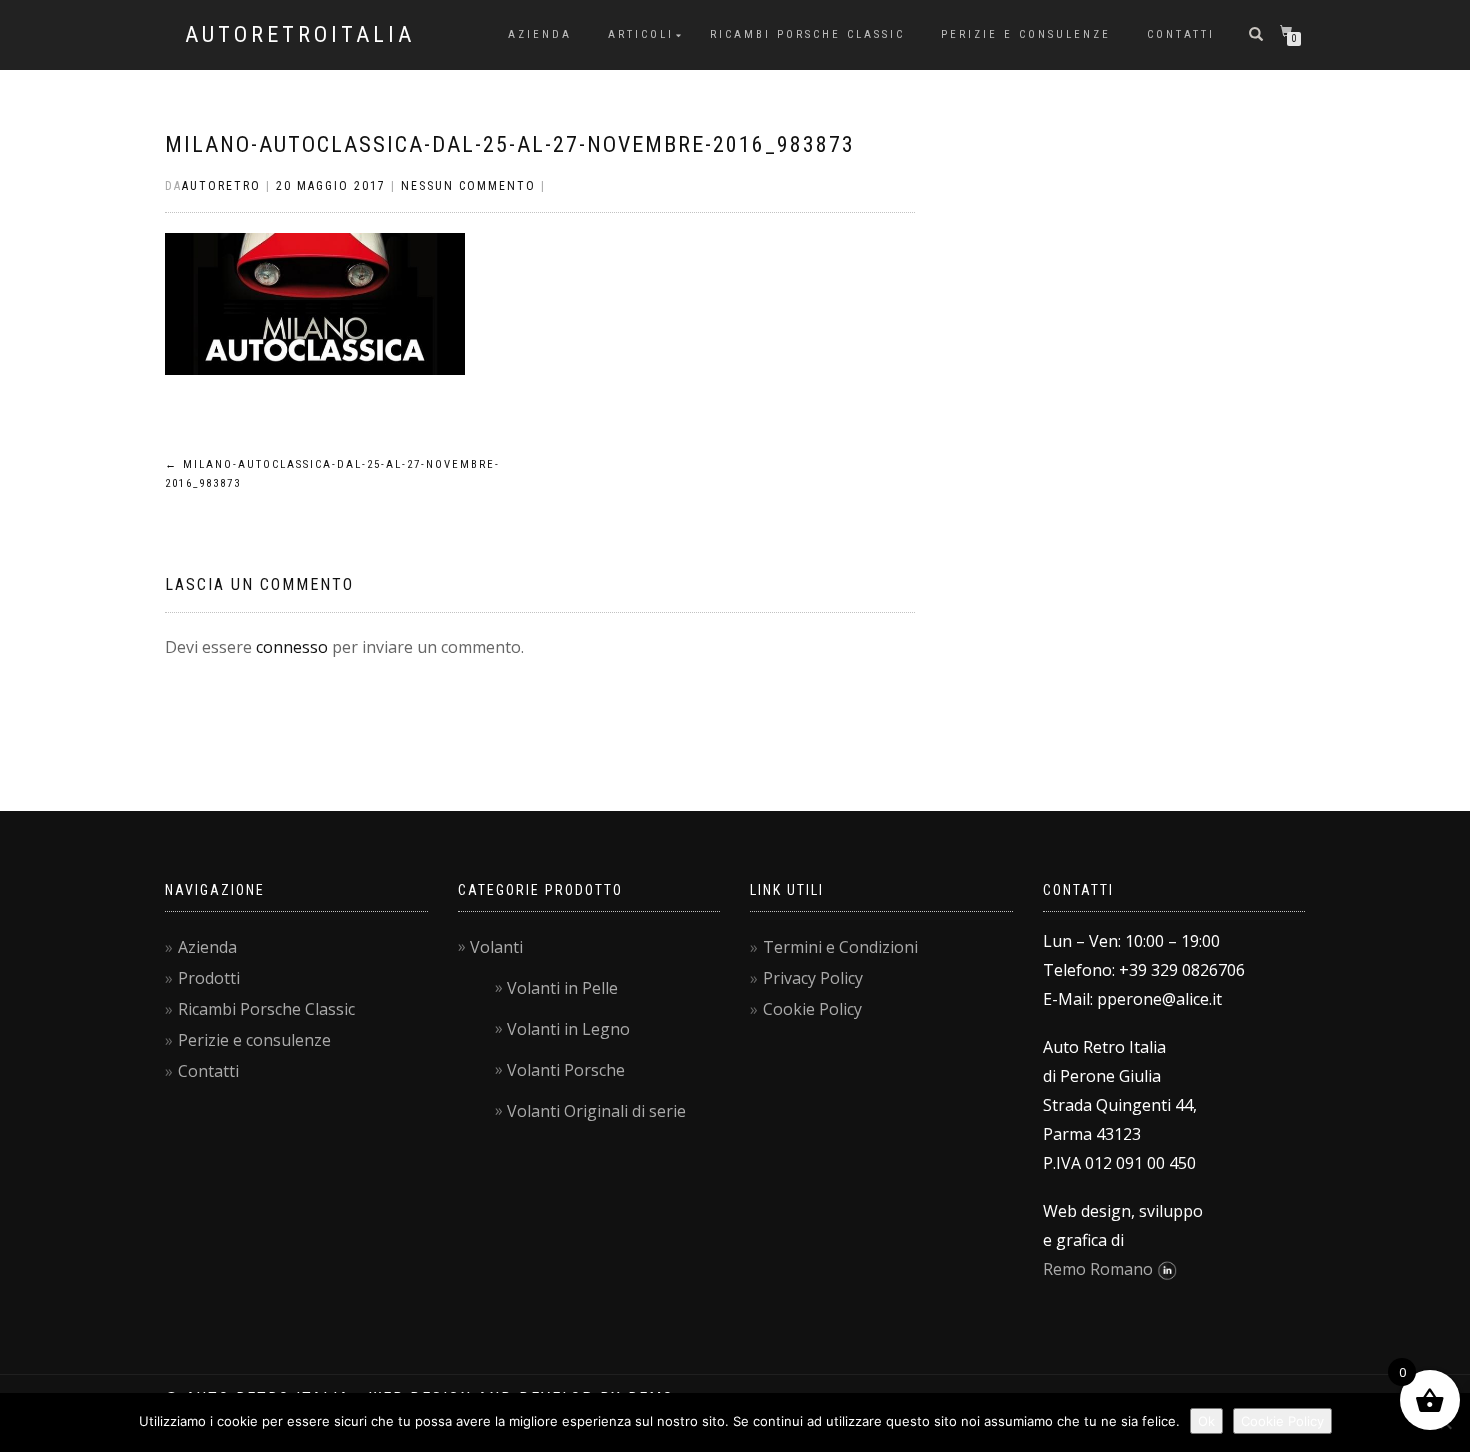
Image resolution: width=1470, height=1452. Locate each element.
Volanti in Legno (568, 1029)
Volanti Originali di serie (596, 1111)
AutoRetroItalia (300, 35)
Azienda (540, 34)
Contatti (1181, 34)
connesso (292, 647)
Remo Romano (1098, 1269)
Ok (1206, 1421)
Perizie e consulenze (1026, 34)
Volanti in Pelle (562, 988)
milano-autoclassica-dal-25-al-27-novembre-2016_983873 (510, 144)
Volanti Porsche (566, 1070)
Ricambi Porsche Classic (807, 34)
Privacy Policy (813, 978)
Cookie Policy (812, 1009)
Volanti (496, 947)
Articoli (641, 34)
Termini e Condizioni (840, 947)
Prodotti (209, 978)
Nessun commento (468, 186)
